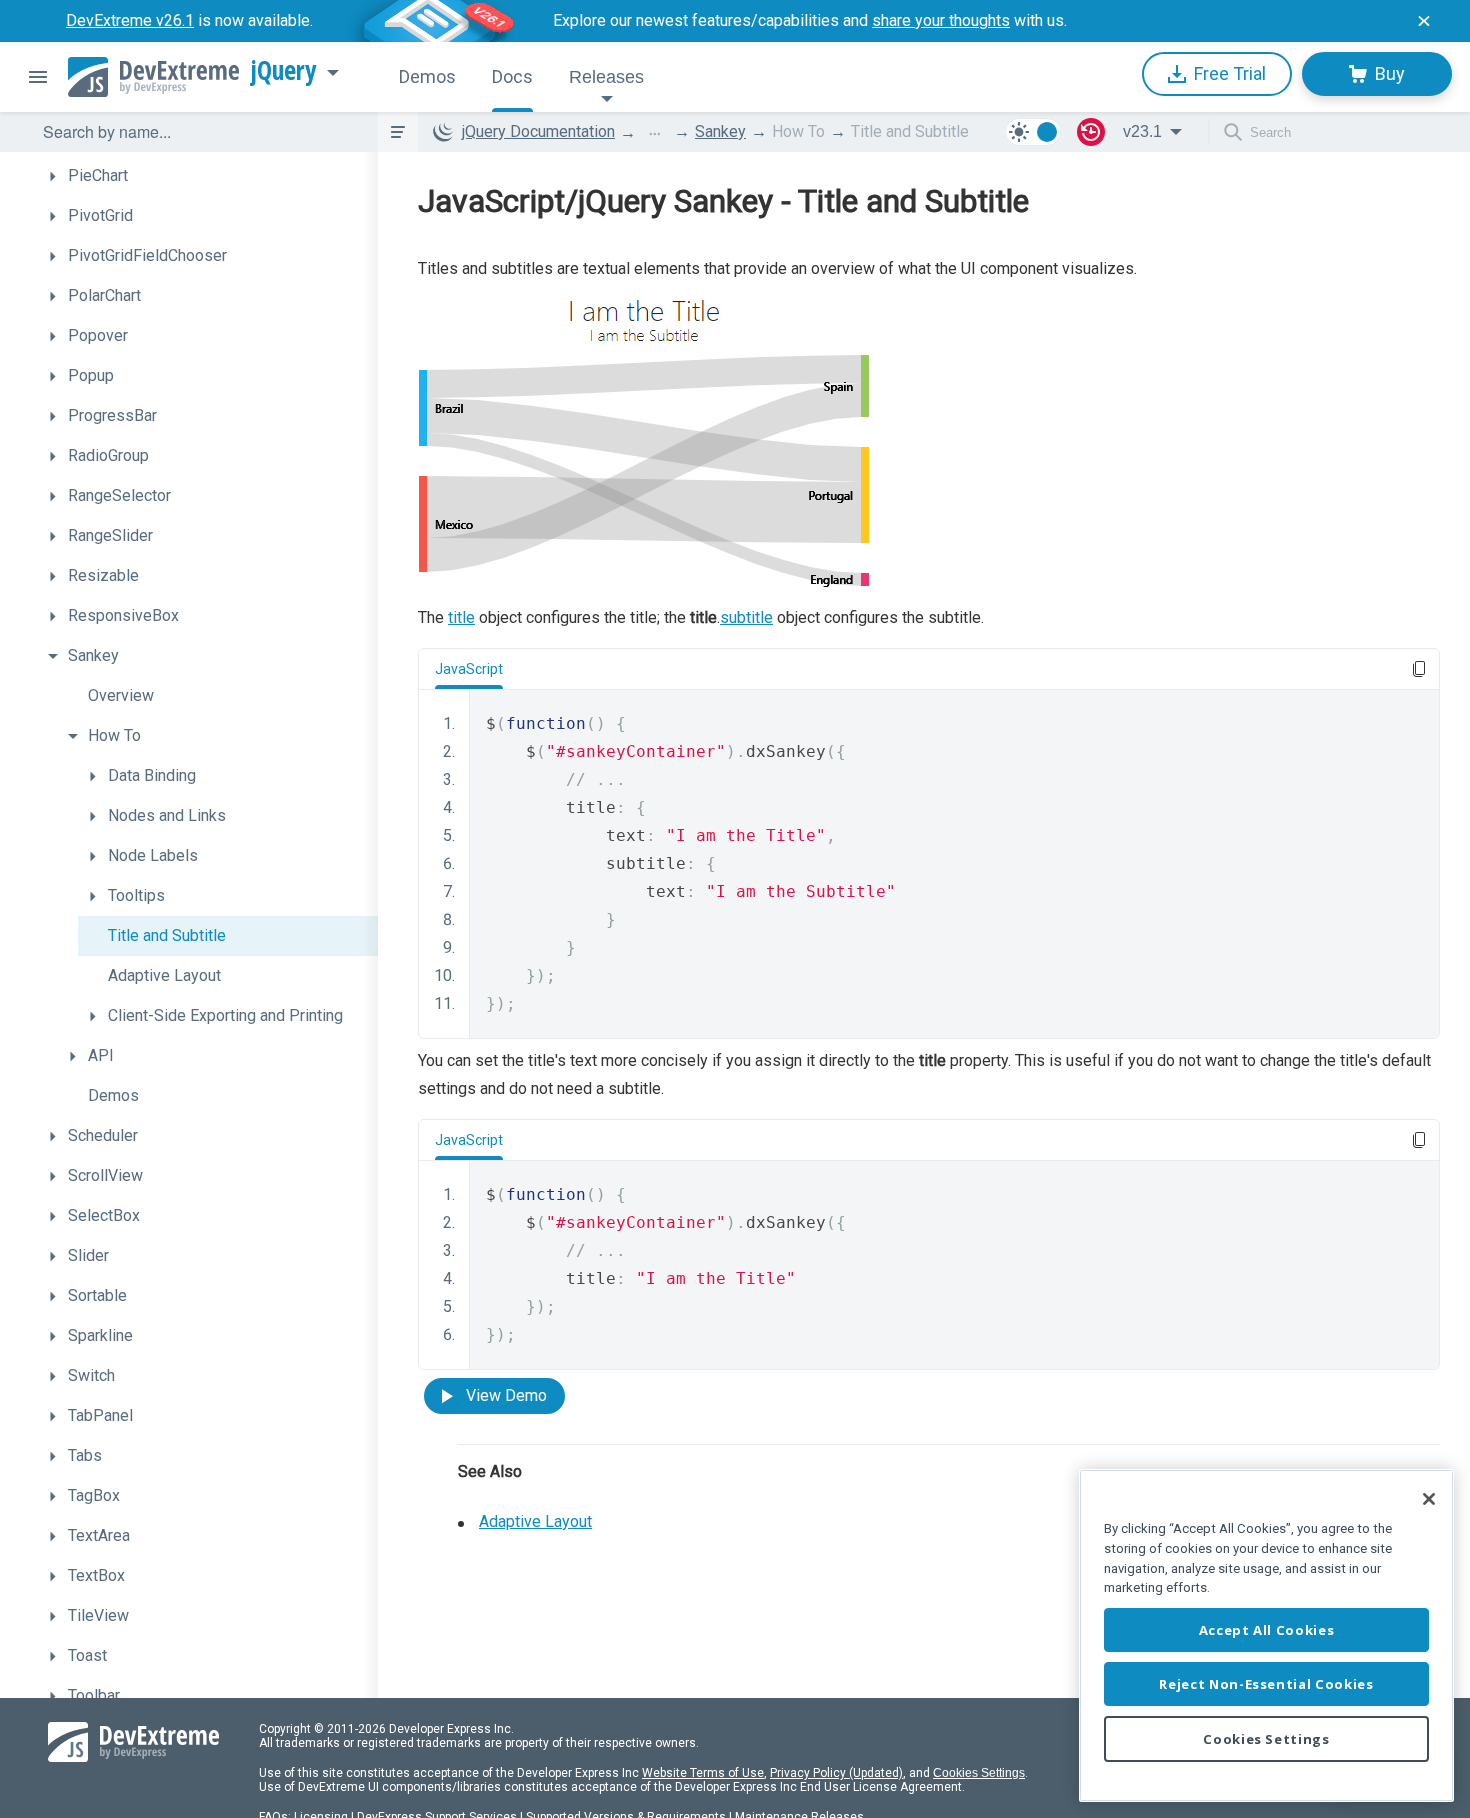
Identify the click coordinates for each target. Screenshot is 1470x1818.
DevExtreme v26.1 (130, 20)
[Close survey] (1424, 21)
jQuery (284, 71)
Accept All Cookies (1267, 1630)
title (461, 617)
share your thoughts (941, 20)
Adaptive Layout (535, 1521)
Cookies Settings (979, 1773)
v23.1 (1142, 131)
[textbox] (198, 132)
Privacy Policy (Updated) (836, 1773)
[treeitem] (208, 176)
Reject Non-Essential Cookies (1266, 1684)
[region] (1266, 1635)
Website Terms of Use (703, 1773)
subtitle (746, 617)
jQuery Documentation (538, 131)
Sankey (720, 131)
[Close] (1429, 1499)
